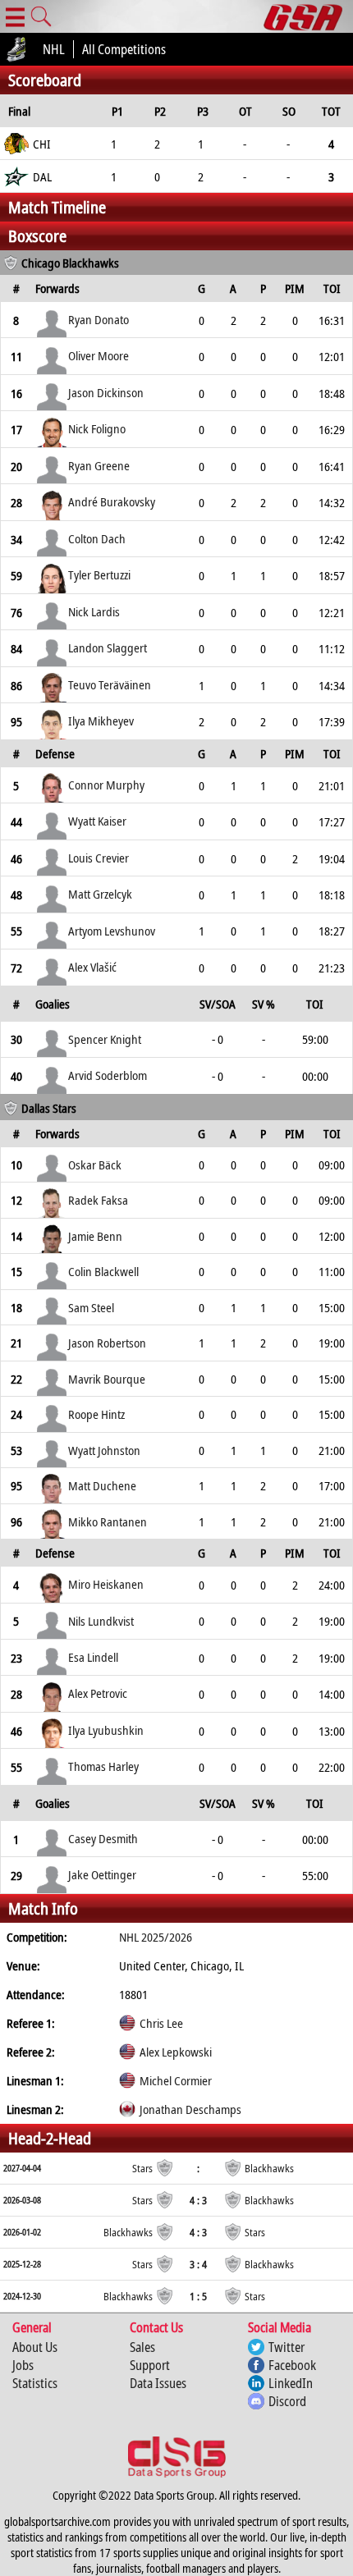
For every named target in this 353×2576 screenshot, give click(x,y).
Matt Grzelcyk (100, 894)
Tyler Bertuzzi (99, 574)
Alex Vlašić (92, 967)
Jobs (23, 2365)
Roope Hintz (96, 1414)
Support (150, 2365)
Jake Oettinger (102, 1874)
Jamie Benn (95, 1236)
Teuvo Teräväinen (110, 684)
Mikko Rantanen (108, 1521)
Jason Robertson (107, 1343)
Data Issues (158, 2383)
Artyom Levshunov (112, 931)
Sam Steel (91, 1307)
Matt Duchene (102, 1485)
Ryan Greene (99, 465)
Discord (287, 2401)
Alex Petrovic (98, 1693)
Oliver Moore (99, 355)
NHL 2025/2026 (156, 1937)
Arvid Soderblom (108, 1075)
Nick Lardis (94, 611)
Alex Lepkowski (176, 2052)
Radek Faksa (98, 1200)
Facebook (292, 2365)
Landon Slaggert (108, 647)
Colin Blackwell (103, 1271)
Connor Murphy (106, 785)
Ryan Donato (99, 319)
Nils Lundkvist (101, 1621)
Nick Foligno (97, 428)
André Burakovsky (112, 501)
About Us (35, 2347)
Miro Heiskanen (106, 1584)
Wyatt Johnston (104, 1450)
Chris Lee (161, 2023)
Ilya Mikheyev (101, 721)
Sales (142, 2347)
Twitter (287, 2347)
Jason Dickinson (106, 392)
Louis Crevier (99, 858)
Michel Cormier (176, 2080)
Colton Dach (97, 538)
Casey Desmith (103, 1838)
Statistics (35, 2383)
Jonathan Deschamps (190, 2109)
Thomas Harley (103, 1766)
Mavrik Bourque (107, 1379)
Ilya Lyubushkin (106, 1730)
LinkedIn (291, 2383)
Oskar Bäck (95, 1164)
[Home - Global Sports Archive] (308, 16)
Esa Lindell (93, 1657)
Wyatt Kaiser (97, 821)
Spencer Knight (105, 1039)
